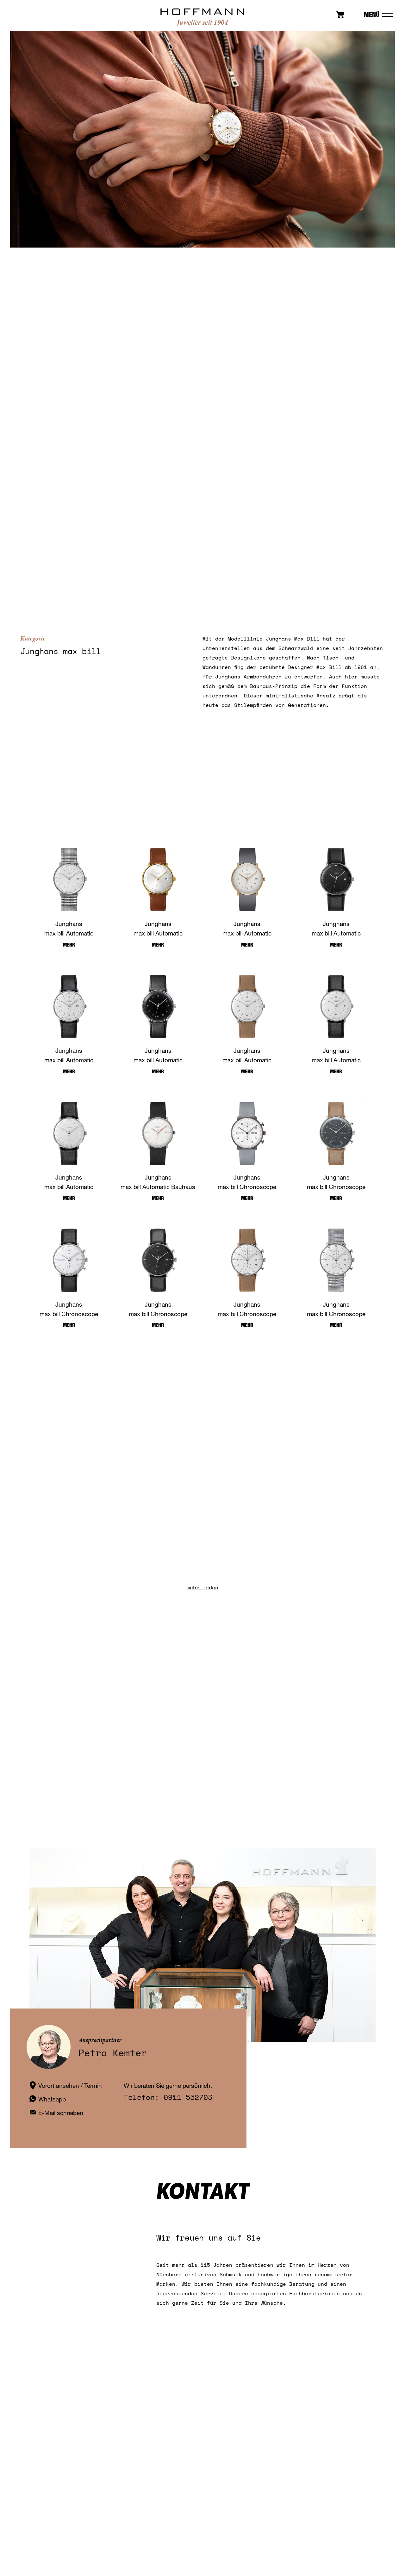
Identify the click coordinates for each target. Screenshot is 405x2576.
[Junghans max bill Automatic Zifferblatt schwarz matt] (336, 880)
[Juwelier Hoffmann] (202, 24)
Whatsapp (52, 2099)
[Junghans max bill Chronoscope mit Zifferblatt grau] (336, 1133)
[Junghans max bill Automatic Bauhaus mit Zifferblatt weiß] (158, 1133)
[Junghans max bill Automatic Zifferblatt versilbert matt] (247, 880)
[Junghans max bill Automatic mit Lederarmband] (158, 880)
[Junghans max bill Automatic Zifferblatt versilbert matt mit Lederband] (69, 1007)
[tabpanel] (202, 139)
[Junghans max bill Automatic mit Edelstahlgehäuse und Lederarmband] (336, 1007)
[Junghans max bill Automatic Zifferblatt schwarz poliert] (158, 1007)
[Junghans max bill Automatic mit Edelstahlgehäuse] (247, 1007)
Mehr (69, 945)
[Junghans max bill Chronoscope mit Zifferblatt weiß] (247, 1133)
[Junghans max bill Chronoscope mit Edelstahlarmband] (336, 1260)
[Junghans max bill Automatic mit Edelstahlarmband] (69, 880)
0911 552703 (188, 2097)
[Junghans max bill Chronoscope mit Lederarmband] (158, 1260)
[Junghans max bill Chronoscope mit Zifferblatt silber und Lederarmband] (247, 1260)
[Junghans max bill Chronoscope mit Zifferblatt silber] (69, 1260)
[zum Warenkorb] (340, 16)
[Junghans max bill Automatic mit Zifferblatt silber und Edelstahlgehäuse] (69, 1133)
